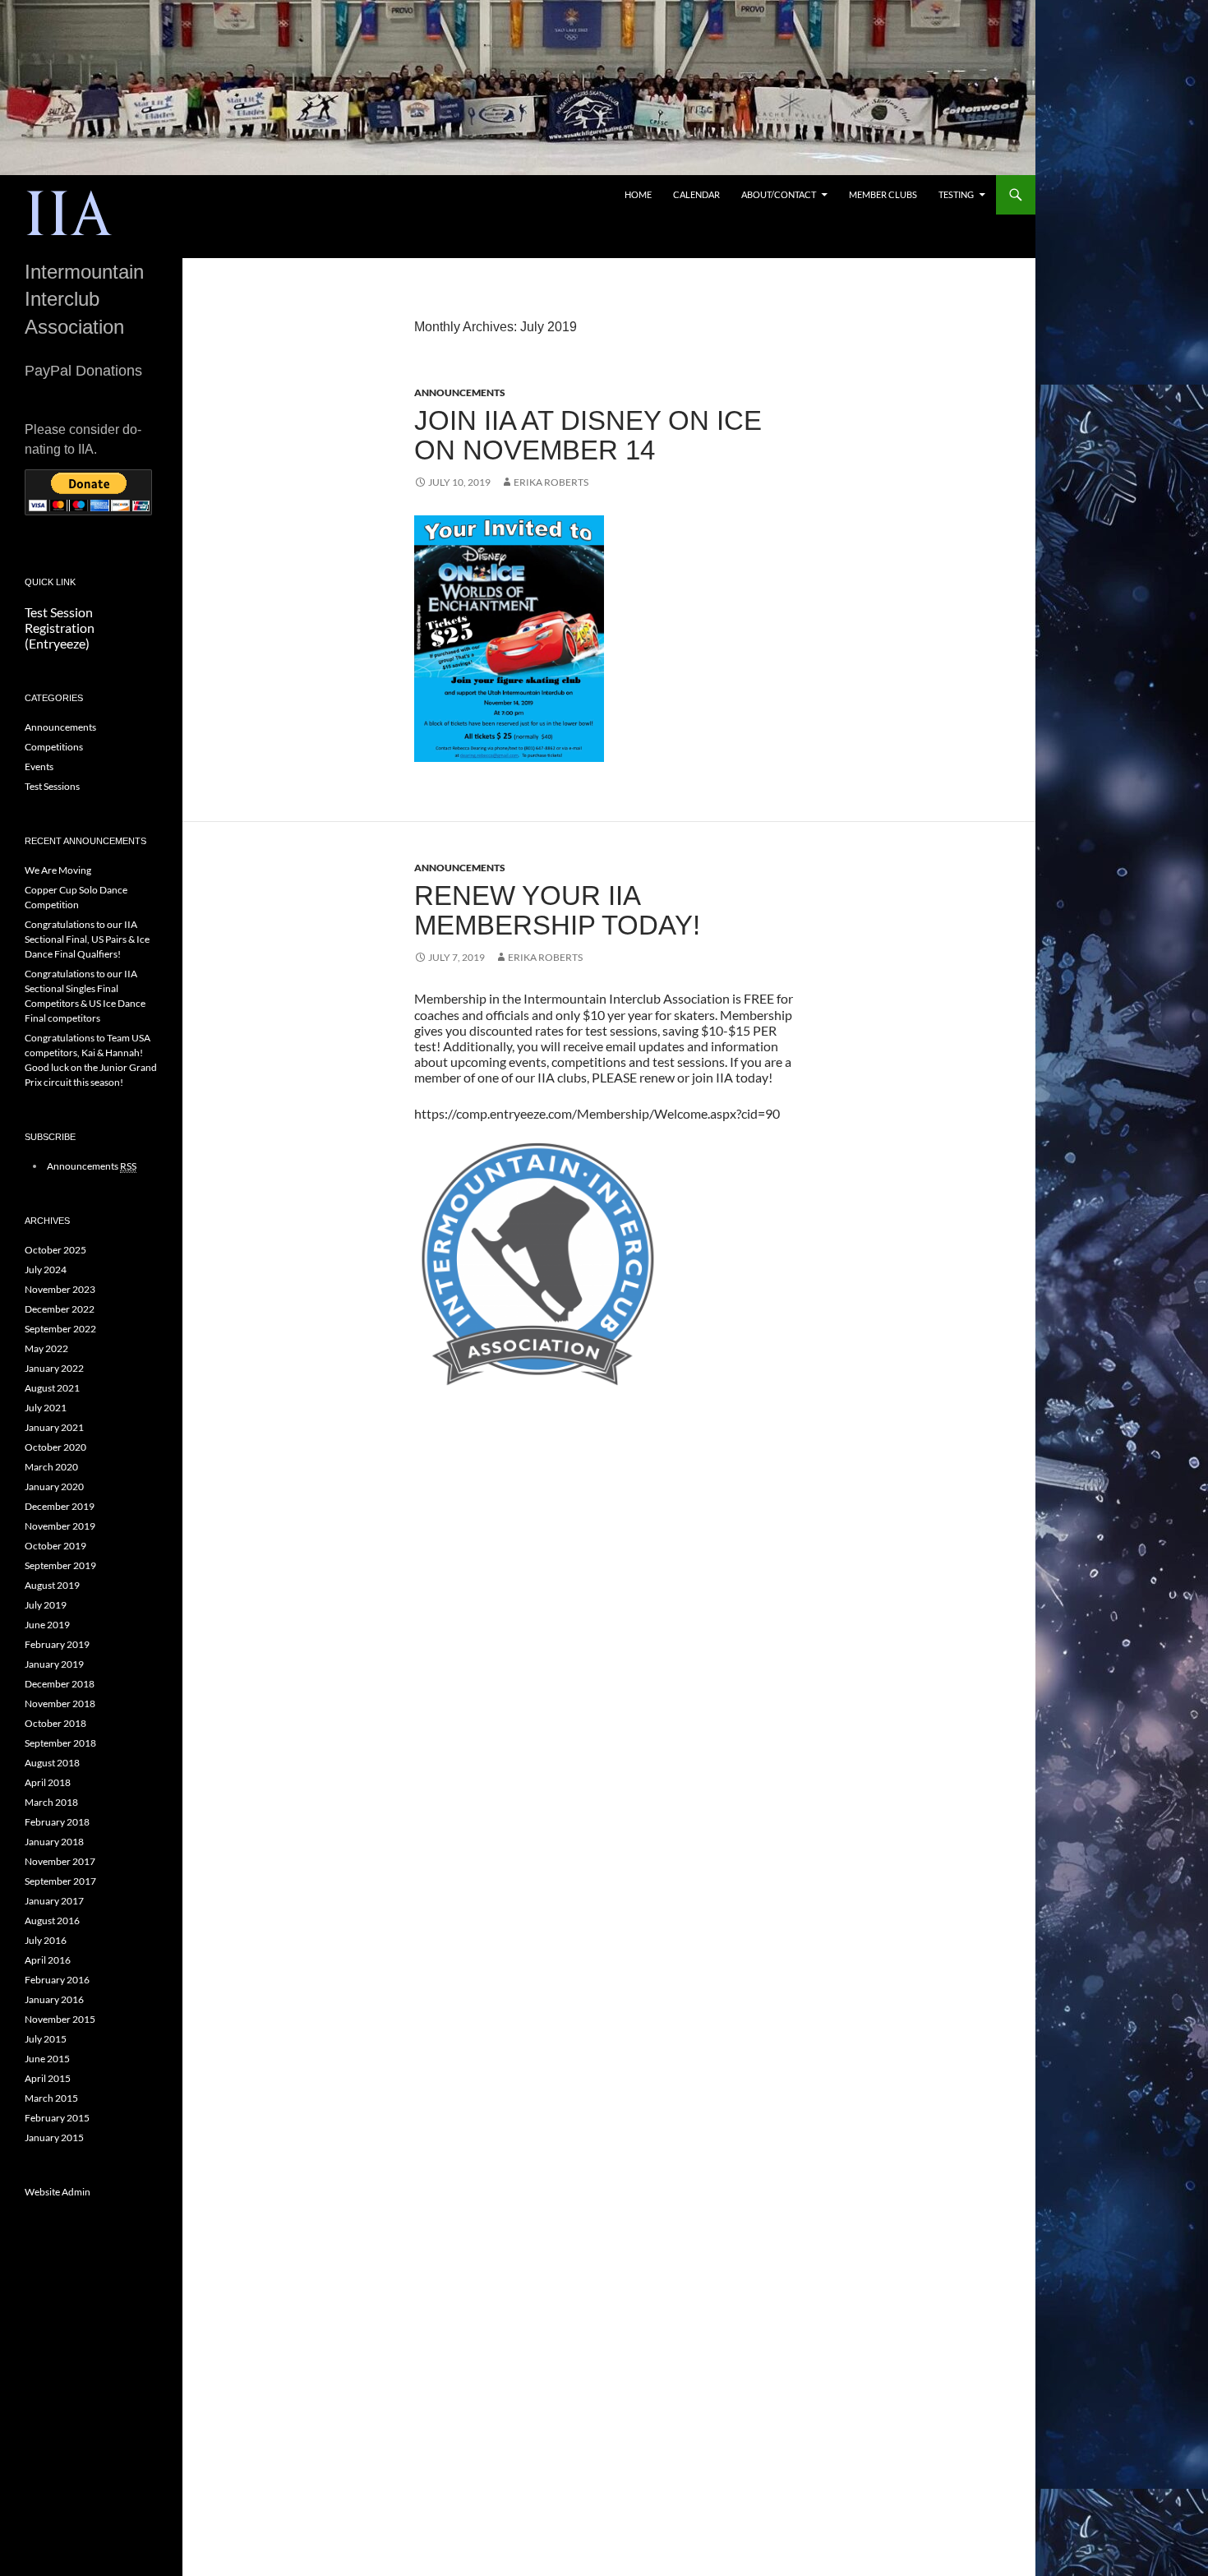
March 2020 (51, 1467)
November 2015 (60, 2019)
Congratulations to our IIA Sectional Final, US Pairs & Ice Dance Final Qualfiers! (87, 939)
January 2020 (54, 1487)
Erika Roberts (551, 482)
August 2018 (52, 1763)
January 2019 (54, 1664)
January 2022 (54, 1368)
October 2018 (55, 1723)
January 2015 (54, 2137)
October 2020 (55, 1447)
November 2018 (60, 1703)
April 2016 (48, 1960)
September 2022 (60, 1329)
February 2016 (57, 1980)
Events (39, 766)
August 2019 (52, 1585)
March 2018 (51, 1802)
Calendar (696, 194)
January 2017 (54, 1901)
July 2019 (46, 1605)
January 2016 (54, 1999)
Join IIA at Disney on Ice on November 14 (588, 435)
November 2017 (60, 1861)
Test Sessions (52, 786)
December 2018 (60, 1684)
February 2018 (57, 1822)
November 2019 (60, 1526)
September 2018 (60, 1743)
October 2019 (55, 1546)
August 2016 (52, 1920)
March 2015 (51, 2098)
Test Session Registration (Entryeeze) (60, 628)
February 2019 (57, 1644)
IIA (69, 216)
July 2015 (46, 2039)
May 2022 (46, 1348)
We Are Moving (58, 870)
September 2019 (60, 1565)
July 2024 (46, 1270)
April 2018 (48, 1782)
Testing (956, 194)
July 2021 (46, 1408)
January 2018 (54, 1842)
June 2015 (47, 2059)
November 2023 (60, 1289)
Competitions (54, 747)
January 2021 (54, 1427)
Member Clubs (883, 194)
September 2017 (60, 1881)
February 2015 (57, 2118)
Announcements (460, 392)
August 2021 (52, 1388)
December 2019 (60, 1506)
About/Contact (779, 194)
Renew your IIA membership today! (557, 910)
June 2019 (47, 1625)
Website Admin (58, 2192)
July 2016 (46, 1940)
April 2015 (48, 2078)
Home (638, 194)
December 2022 (60, 1309)
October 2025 (55, 1250)
